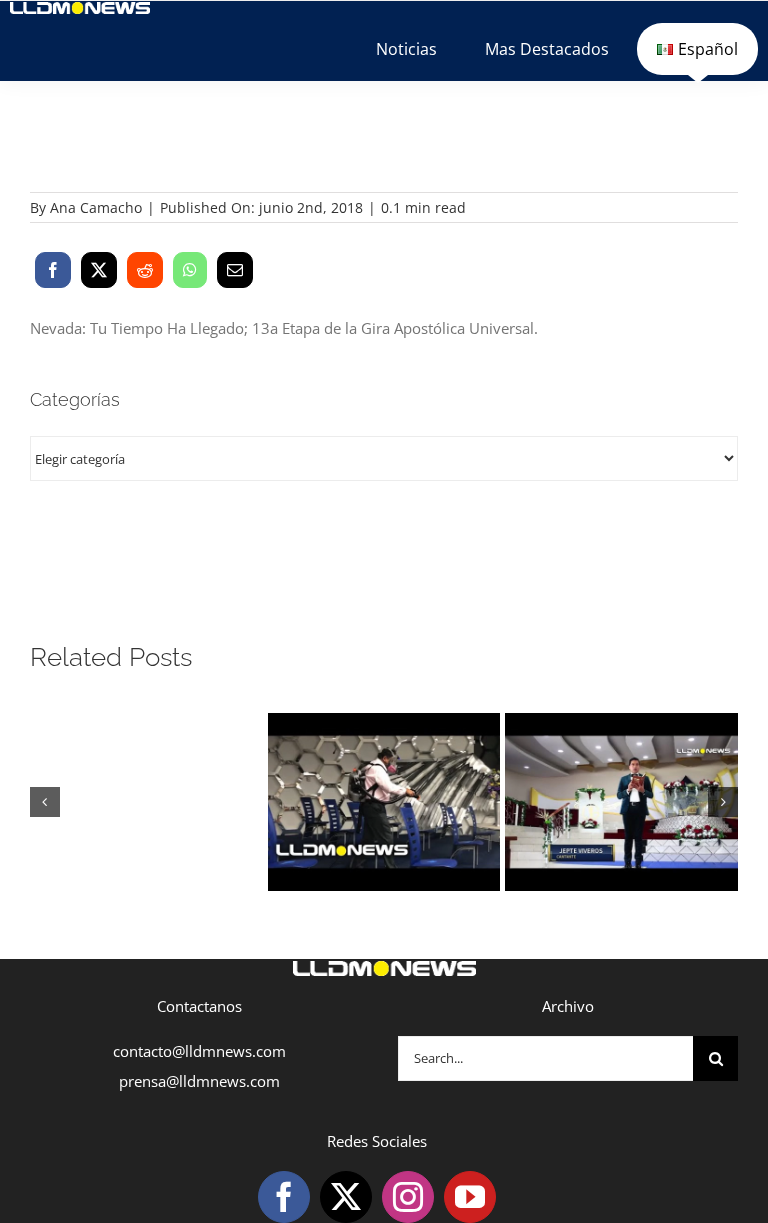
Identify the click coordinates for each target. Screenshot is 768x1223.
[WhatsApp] (190, 270)
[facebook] (284, 1197)
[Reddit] (145, 270)
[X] (99, 270)
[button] (45, 802)
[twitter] (346, 1197)
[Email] (235, 270)
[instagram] (408, 1197)
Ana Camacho (96, 207)
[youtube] (470, 1197)
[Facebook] (53, 270)
